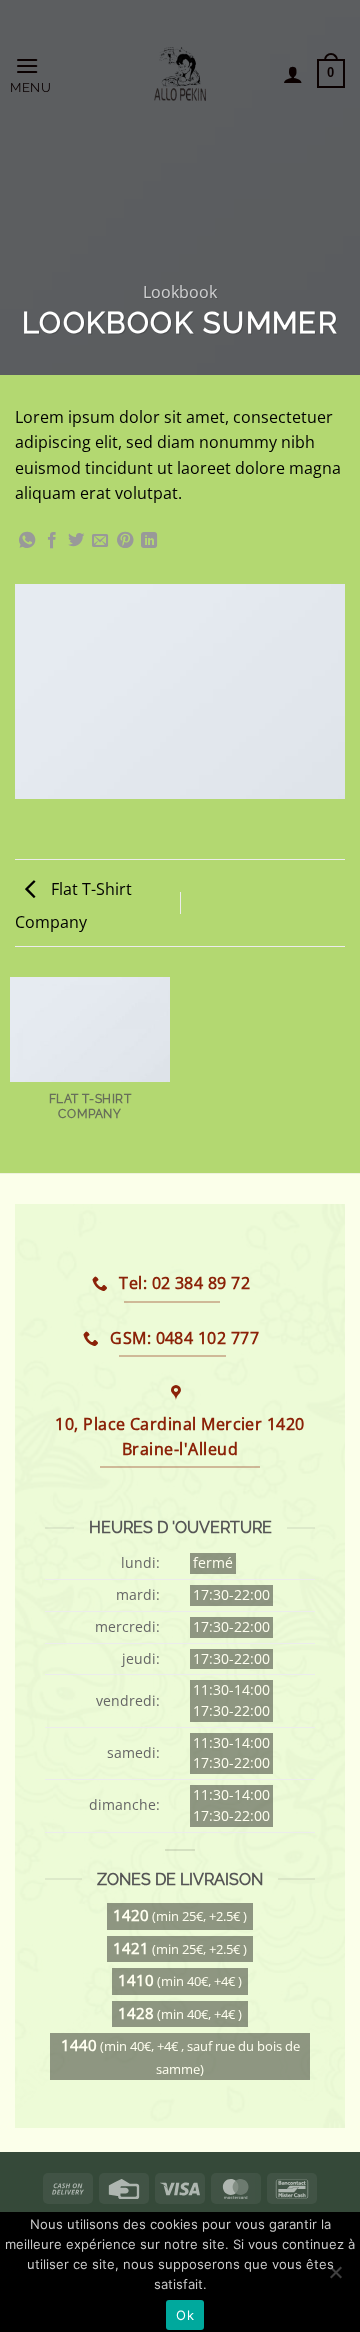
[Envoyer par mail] (100, 541)
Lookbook (180, 292)
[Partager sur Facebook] (52, 541)
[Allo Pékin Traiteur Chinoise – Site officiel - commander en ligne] (180, 74)
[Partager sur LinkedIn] (149, 541)
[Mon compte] (293, 74)
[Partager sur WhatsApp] (27, 541)
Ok (185, 2315)
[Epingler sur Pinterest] (125, 541)
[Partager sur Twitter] (76, 541)
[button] (50, 73)
